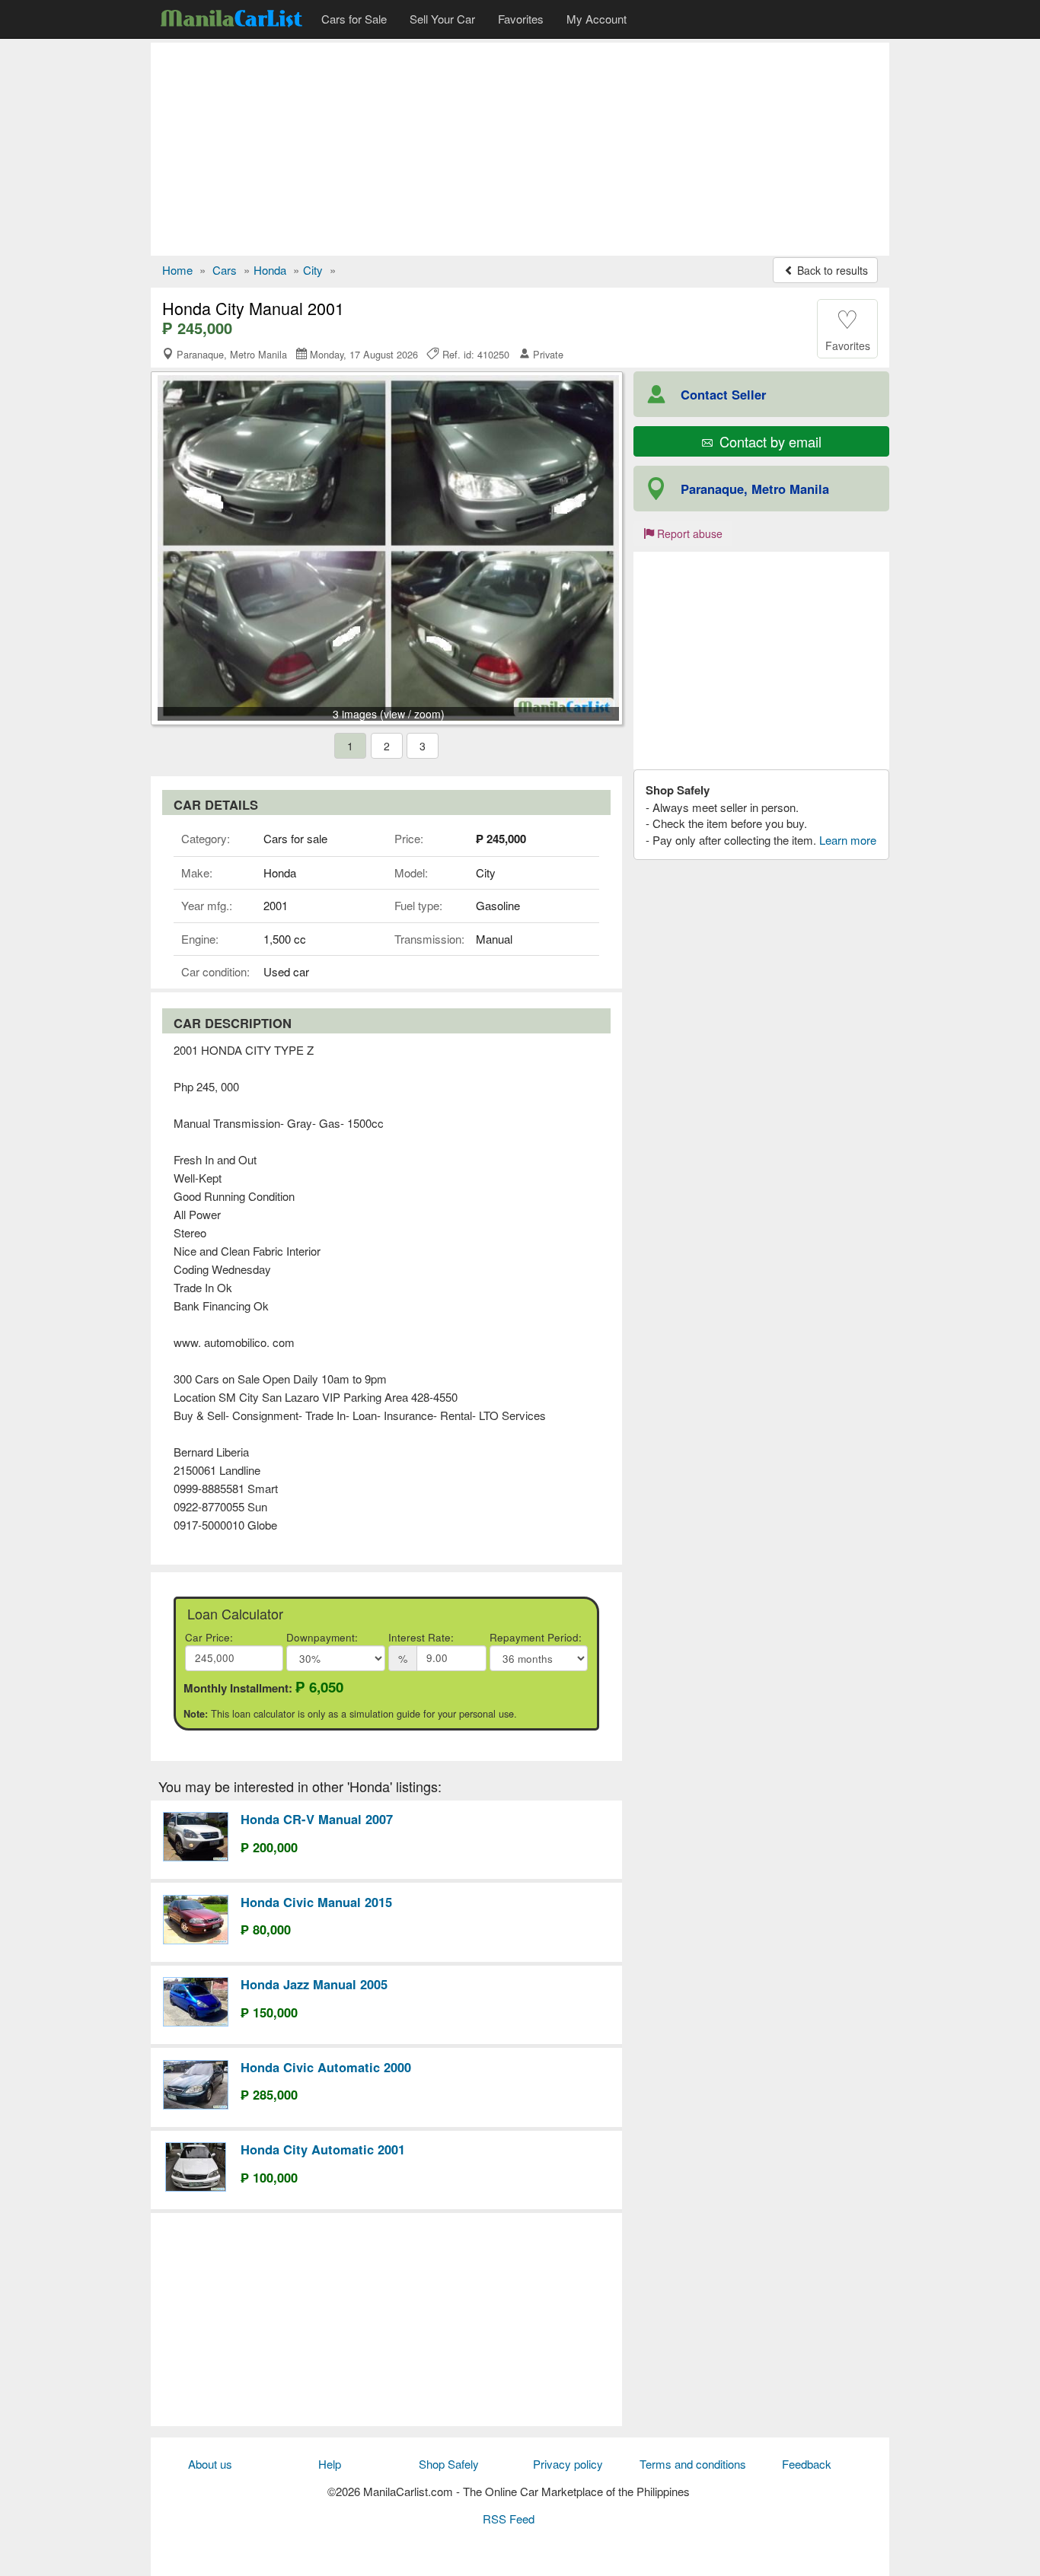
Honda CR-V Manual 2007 (317, 1819)
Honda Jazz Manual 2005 (314, 1984)
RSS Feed (509, 2519)
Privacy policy (568, 2464)
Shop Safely (449, 2464)
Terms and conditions (693, 2464)
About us (210, 2464)
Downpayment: (322, 1637)
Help (330, 2464)
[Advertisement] (520, 149)
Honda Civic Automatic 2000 (326, 2067)
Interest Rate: (421, 1637)
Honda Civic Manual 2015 (316, 1902)
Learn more (848, 840)
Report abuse (688, 533)
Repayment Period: (536, 1637)
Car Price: (209, 1637)
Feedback (807, 2464)
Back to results (831, 270)
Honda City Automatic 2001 (323, 2149)
